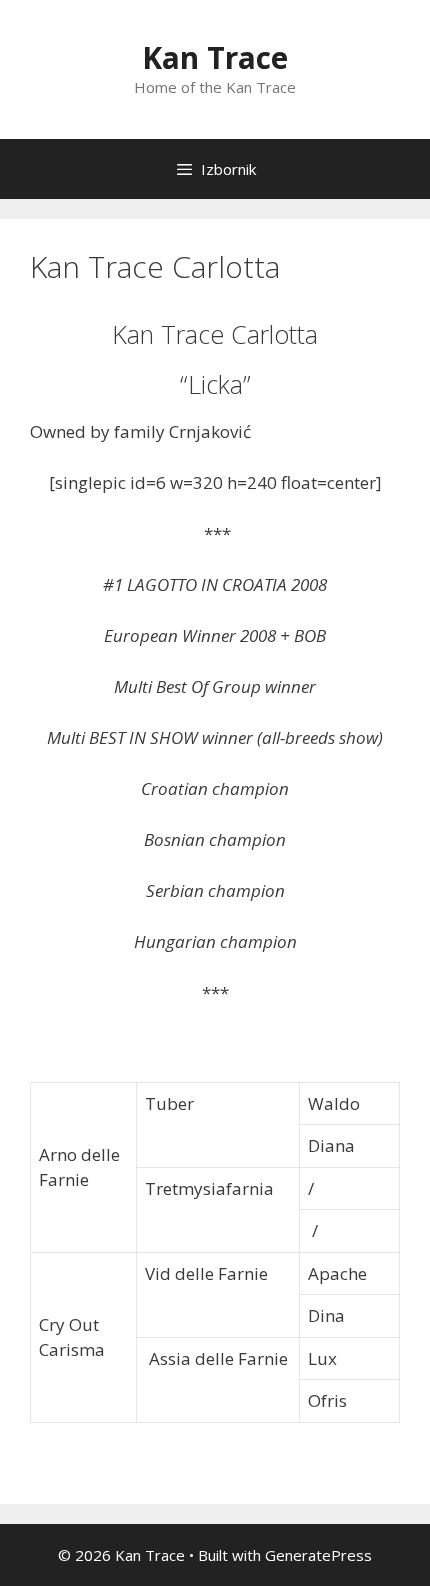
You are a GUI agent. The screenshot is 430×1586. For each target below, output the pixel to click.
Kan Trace (215, 57)
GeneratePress (318, 1555)
